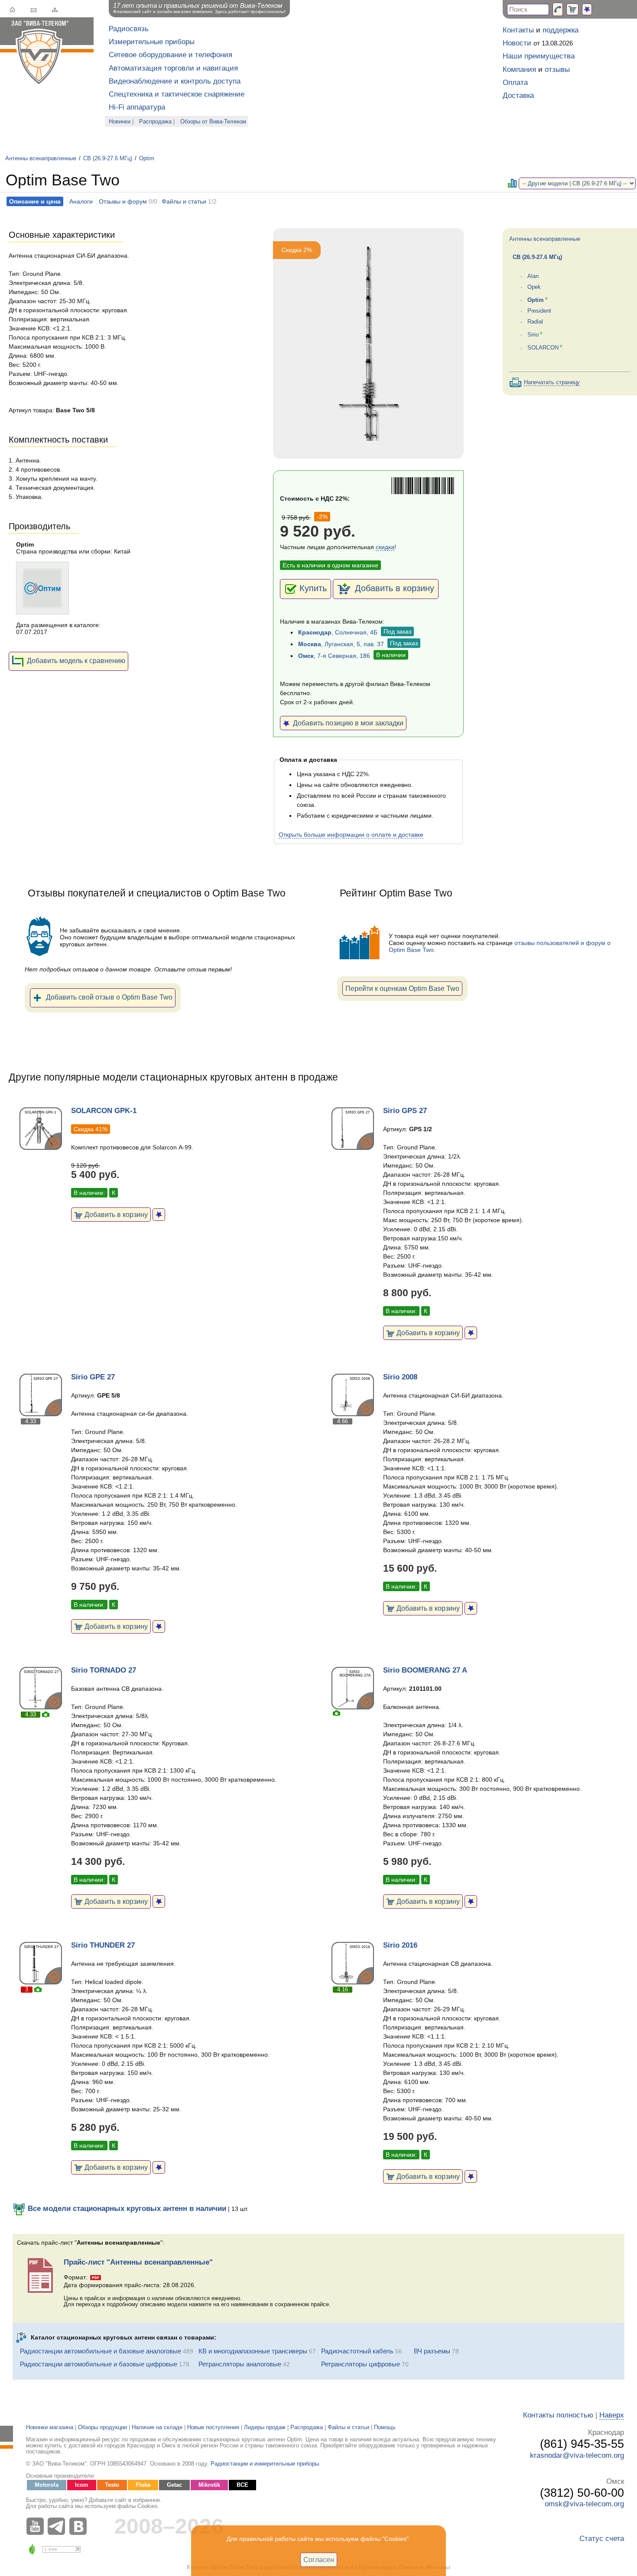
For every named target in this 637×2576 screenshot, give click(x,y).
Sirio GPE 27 (93, 1377)
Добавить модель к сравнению (76, 660)
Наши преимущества (539, 56)
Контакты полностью (558, 2415)
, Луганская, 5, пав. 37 (341, 644)
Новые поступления (213, 2427)
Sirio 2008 (400, 1377)
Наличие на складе (157, 2427)
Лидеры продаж (265, 2427)
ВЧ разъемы (432, 2351)
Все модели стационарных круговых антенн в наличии (126, 2209)
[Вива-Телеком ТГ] (58, 2526)
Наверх (612, 2415)
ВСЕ (242, 2485)
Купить (313, 588)
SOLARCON (543, 348)
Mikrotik (209, 2485)
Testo (112, 2485)
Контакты (518, 30)
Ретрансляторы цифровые (361, 2364)
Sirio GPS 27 (405, 1111)
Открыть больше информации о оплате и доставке (351, 835)
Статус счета (602, 2539)
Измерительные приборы (152, 42)
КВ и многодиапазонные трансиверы (253, 2351)
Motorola (47, 2485)
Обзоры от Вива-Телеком (213, 122)
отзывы (557, 70)
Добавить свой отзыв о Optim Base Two (109, 997)
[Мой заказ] (572, 9)
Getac (174, 2485)
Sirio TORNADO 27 (104, 1670)
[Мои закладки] (587, 9)
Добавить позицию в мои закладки (346, 723)
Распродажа (155, 122)
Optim (147, 159)
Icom (82, 2485)
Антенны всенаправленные (41, 159)
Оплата (515, 83)
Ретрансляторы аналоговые (240, 2364)
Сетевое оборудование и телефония (171, 55)
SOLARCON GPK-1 (104, 1111)
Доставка (518, 95)
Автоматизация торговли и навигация (173, 68)
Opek (534, 287)
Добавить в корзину (393, 588)
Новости (517, 43)
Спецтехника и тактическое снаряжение (177, 94)
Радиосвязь (129, 29)
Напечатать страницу (552, 382)
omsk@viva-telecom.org (584, 2504)
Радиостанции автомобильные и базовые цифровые (99, 2364)
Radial (535, 322)
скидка (385, 547)
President (539, 311)
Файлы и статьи (184, 201)
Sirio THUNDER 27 (103, 1945)
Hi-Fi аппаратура (137, 107)
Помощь (385, 2427)
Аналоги (81, 201)
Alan (533, 276)
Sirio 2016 (400, 1945)
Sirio (533, 335)
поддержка (561, 30)
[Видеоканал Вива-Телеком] (37, 2526)
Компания (519, 70)
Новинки (120, 122)
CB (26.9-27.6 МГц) (108, 159)
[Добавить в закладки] (159, 1215)
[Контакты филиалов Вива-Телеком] (558, 9)
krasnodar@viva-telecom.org (577, 2455)
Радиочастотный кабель (357, 2351)
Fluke (143, 2485)
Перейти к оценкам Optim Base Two (402, 988)
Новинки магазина (50, 2427)
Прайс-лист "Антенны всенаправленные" (138, 2262)
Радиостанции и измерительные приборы (265, 2464)
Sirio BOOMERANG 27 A (425, 1670)
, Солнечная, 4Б (338, 632)
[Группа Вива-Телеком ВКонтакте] (80, 2526)
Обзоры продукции (102, 2427)
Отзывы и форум (123, 201)
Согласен (319, 2560)
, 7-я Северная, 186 (334, 656)
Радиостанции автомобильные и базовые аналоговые (101, 2351)
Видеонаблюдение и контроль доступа (175, 81)
